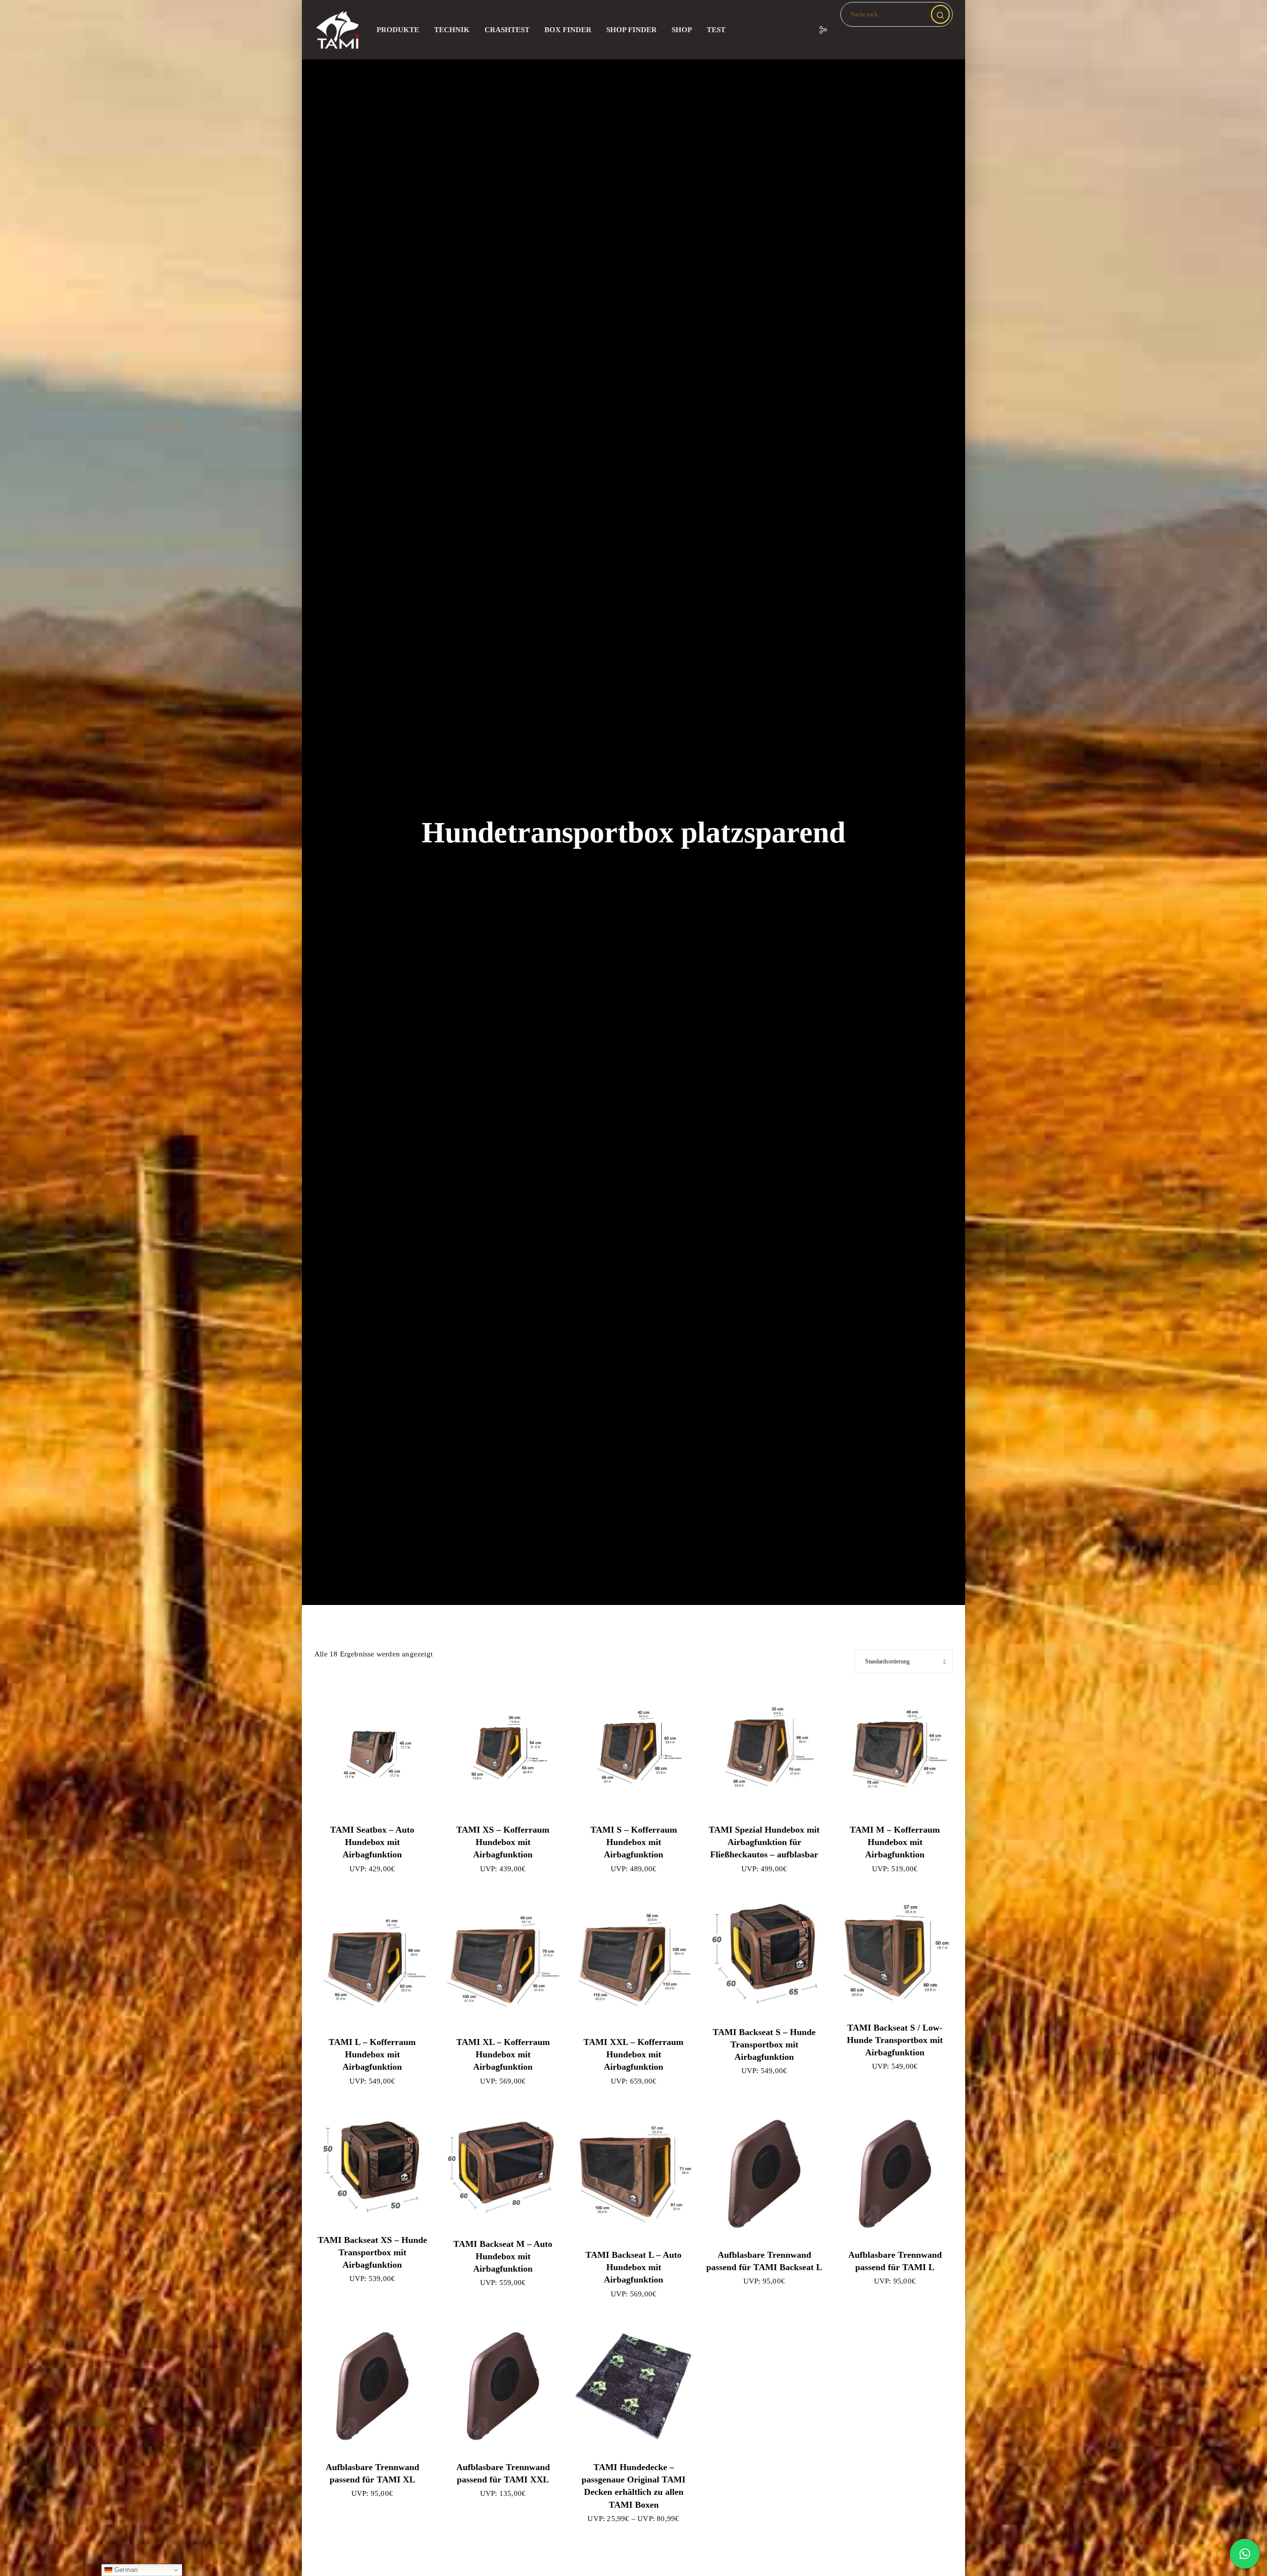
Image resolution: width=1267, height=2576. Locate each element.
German (125, 2570)
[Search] (940, 14)
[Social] (817, 30)
